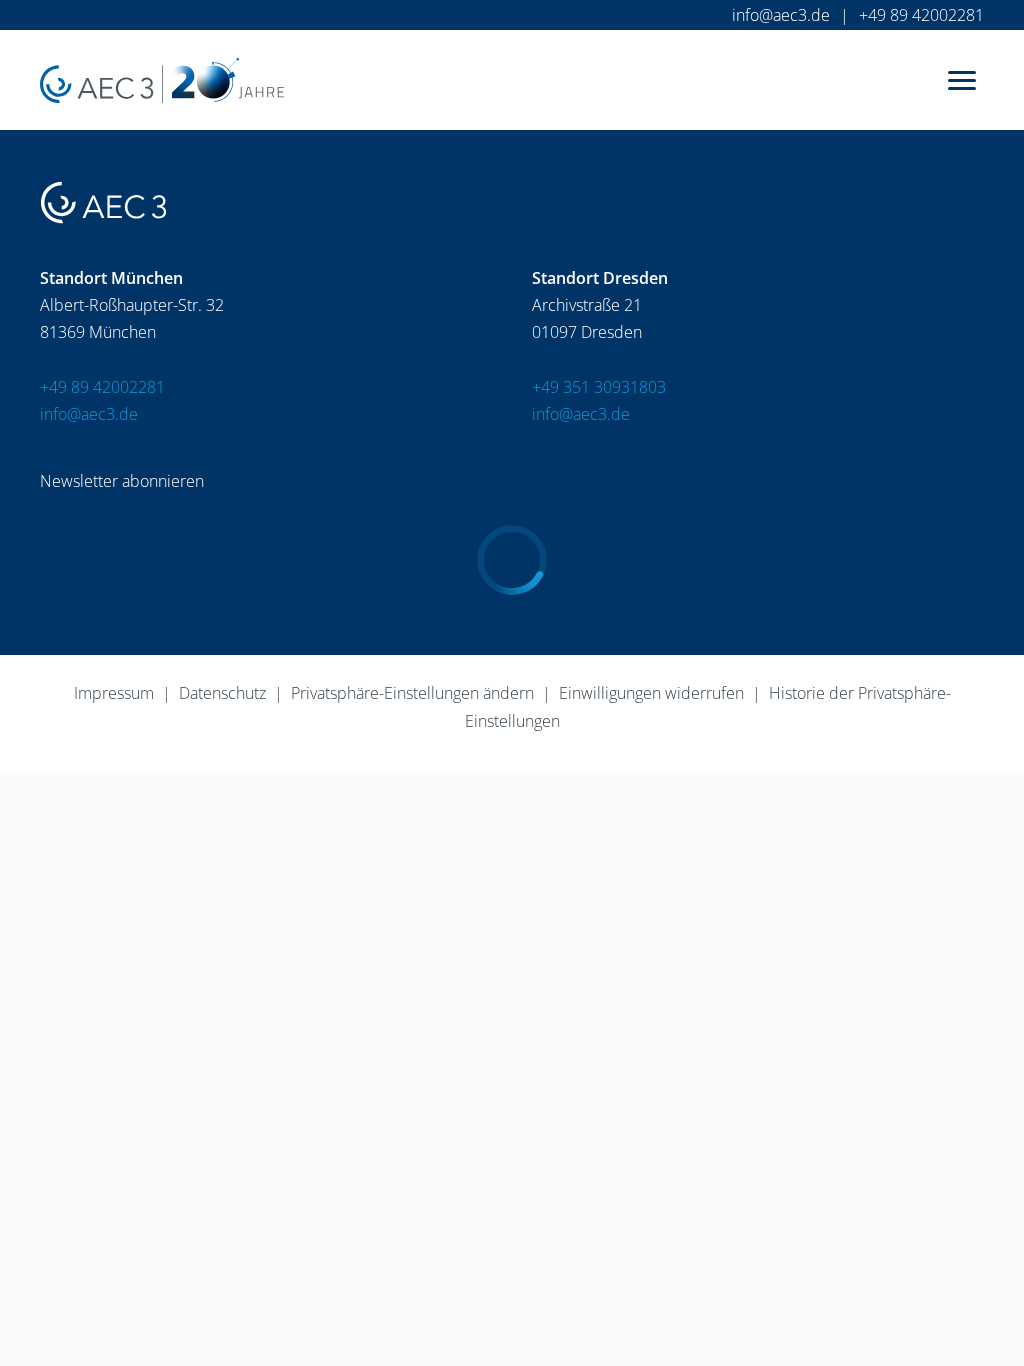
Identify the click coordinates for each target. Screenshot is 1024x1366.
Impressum (114, 693)
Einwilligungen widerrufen (651, 693)
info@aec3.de (781, 15)
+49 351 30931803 (599, 387)
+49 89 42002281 (921, 15)
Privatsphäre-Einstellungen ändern (412, 693)
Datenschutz (222, 693)
